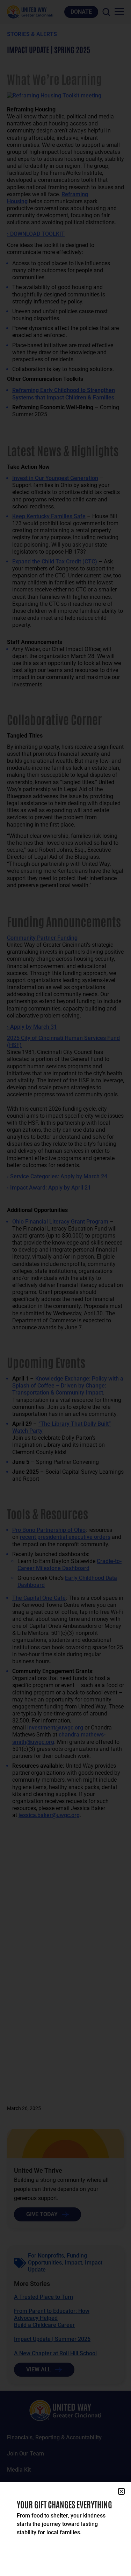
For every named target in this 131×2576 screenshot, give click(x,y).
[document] (65, 1288)
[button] (121, 2491)
